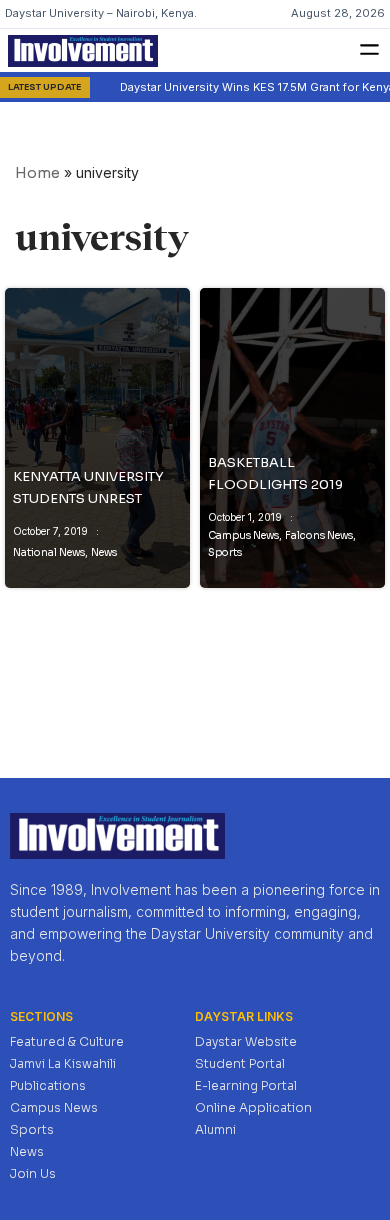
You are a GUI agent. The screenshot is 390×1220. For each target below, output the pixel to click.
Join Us (33, 1173)
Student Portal (240, 1063)
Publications (48, 1085)
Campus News (243, 535)
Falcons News (319, 535)
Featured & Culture (67, 1041)
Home (37, 173)
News (104, 552)
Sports (225, 552)
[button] (370, 50)
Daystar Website (246, 1041)
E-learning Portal (246, 1085)
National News (49, 552)
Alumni (215, 1129)
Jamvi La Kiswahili (63, 1063)
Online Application (253, 1107)
